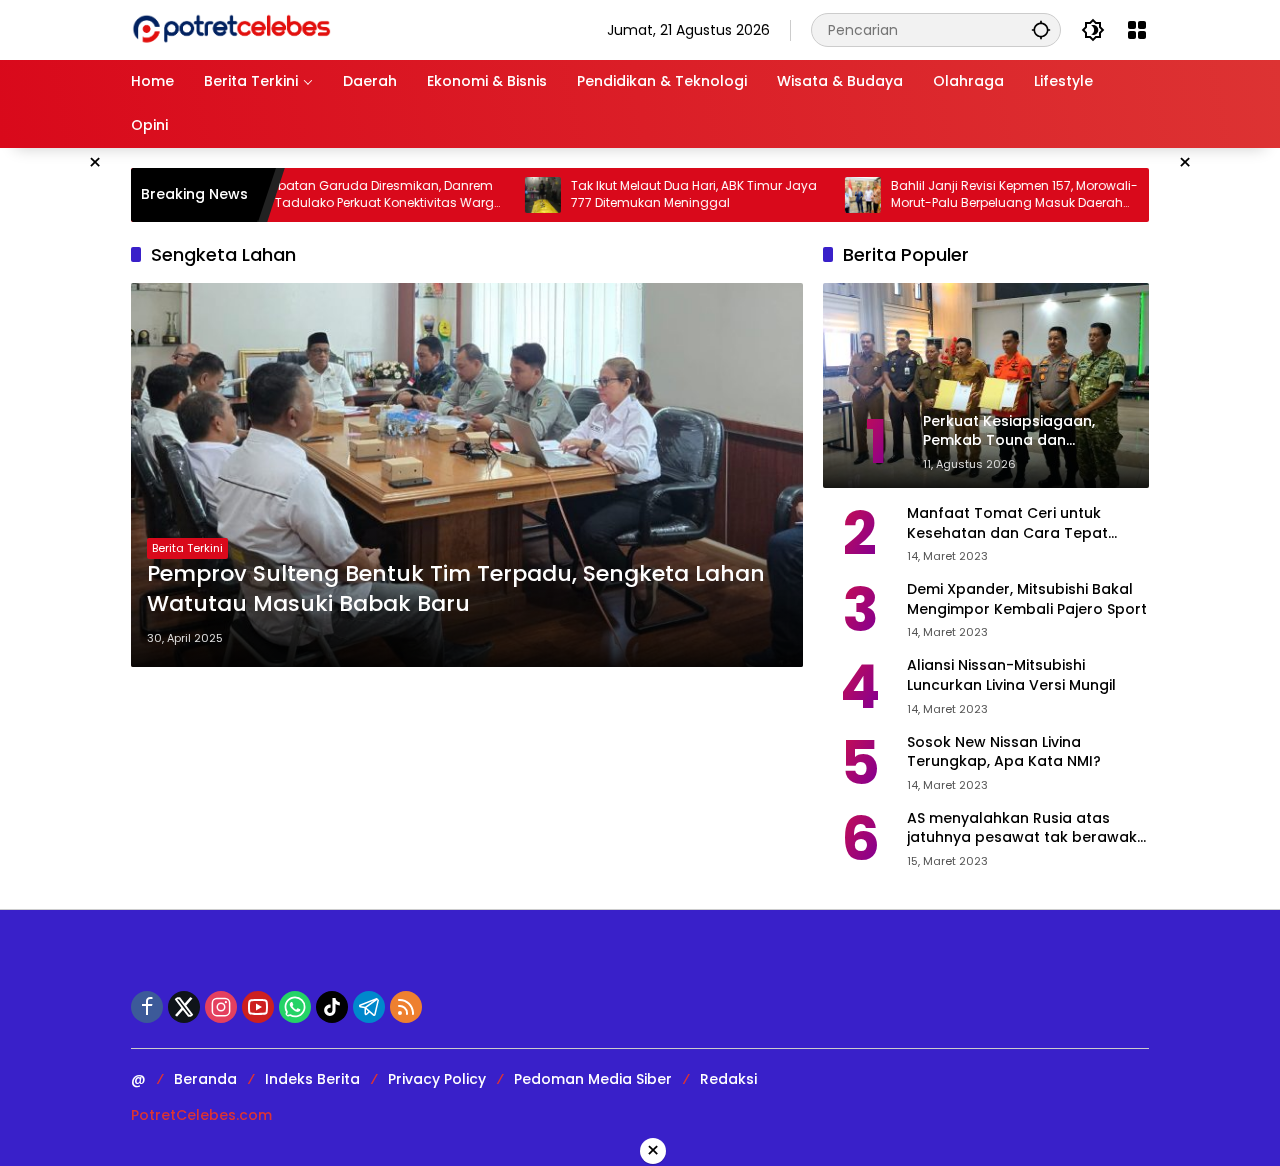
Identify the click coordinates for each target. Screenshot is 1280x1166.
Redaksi (728, 1079)
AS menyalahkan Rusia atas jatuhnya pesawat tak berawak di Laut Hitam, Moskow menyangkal (1022, 828)
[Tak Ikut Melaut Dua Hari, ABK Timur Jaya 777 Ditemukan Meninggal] (503, 195)
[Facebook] (147, 1007)
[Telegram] (369, 1007)
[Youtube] (258, 1007)
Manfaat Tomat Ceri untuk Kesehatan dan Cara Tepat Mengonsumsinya (1007, 523)
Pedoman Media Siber (593, 1079)
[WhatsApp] (295, 1007)
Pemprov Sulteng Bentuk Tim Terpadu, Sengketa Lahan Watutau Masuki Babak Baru (456, 589)
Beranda (205, 1079)
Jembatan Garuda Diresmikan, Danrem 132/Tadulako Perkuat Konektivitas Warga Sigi (337, 195)
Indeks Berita (312, 1079)
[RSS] (406, 1007)
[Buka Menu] (1137, 30)
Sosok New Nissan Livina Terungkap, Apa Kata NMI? (1004, 752)
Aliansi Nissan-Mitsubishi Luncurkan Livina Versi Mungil (1011, 675)
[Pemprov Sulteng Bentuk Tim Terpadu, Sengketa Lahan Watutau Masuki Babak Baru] (467, 475)
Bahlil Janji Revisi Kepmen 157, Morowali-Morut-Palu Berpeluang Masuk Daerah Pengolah (974, 195)
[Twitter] (184, 1007)
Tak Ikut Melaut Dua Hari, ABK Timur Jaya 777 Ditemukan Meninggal (654, 194)
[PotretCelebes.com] (231, 29)
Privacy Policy (437, 1079)
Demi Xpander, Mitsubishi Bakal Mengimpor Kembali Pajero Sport (1027, 599)
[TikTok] (332, 1007)
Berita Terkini (187, 548)
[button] (1041, 29)
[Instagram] (221, 1007)
